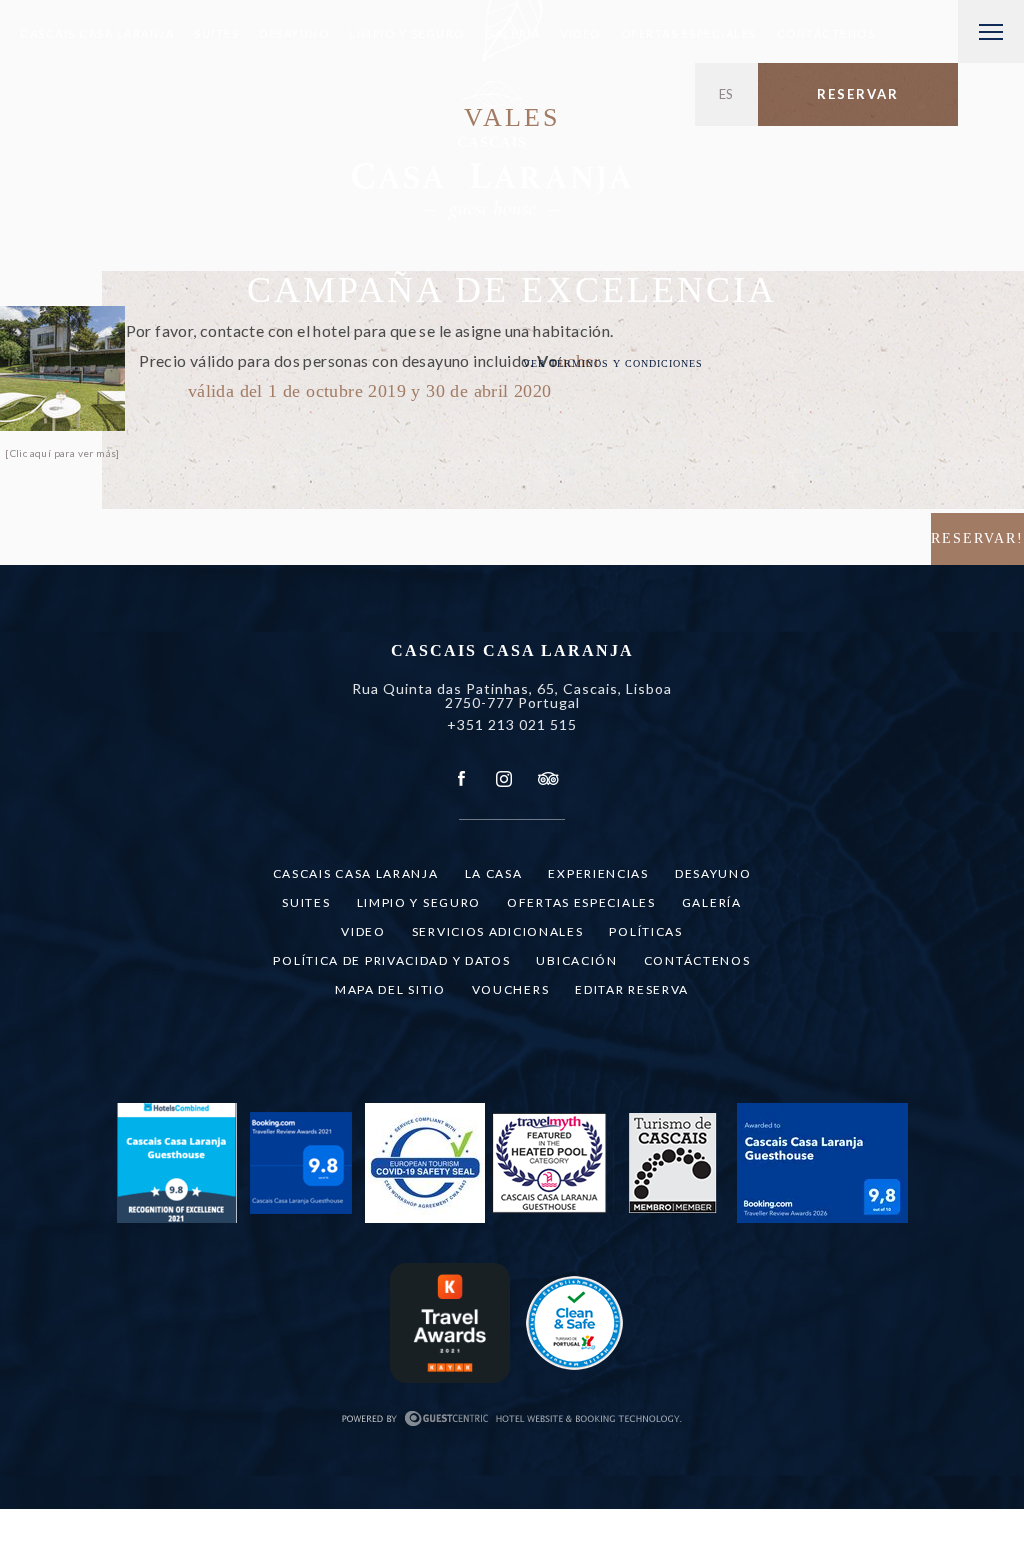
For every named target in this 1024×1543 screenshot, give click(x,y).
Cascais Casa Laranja (97, 33)
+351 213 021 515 (512, 724)
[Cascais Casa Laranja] (492, 154)
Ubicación (576, 960)
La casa (494, 873)
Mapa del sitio (390, 989)
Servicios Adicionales (498, 931)
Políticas (645, 931)
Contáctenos (826, 33)
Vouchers (511, 989)
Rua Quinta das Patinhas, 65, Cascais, (512, 695)
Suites (216, 33)
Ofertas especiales (689, 33)
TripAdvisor (547, 779)
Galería (513, 33)
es (726, 94)
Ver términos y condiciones (613, 363)
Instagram (504, 779)
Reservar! (977, 538)
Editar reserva (632, 989)
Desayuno (294, 33)
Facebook (462, 779)
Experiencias (598, 873)
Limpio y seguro (407, 33)
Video (580, 33)
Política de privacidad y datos (391, 960)
